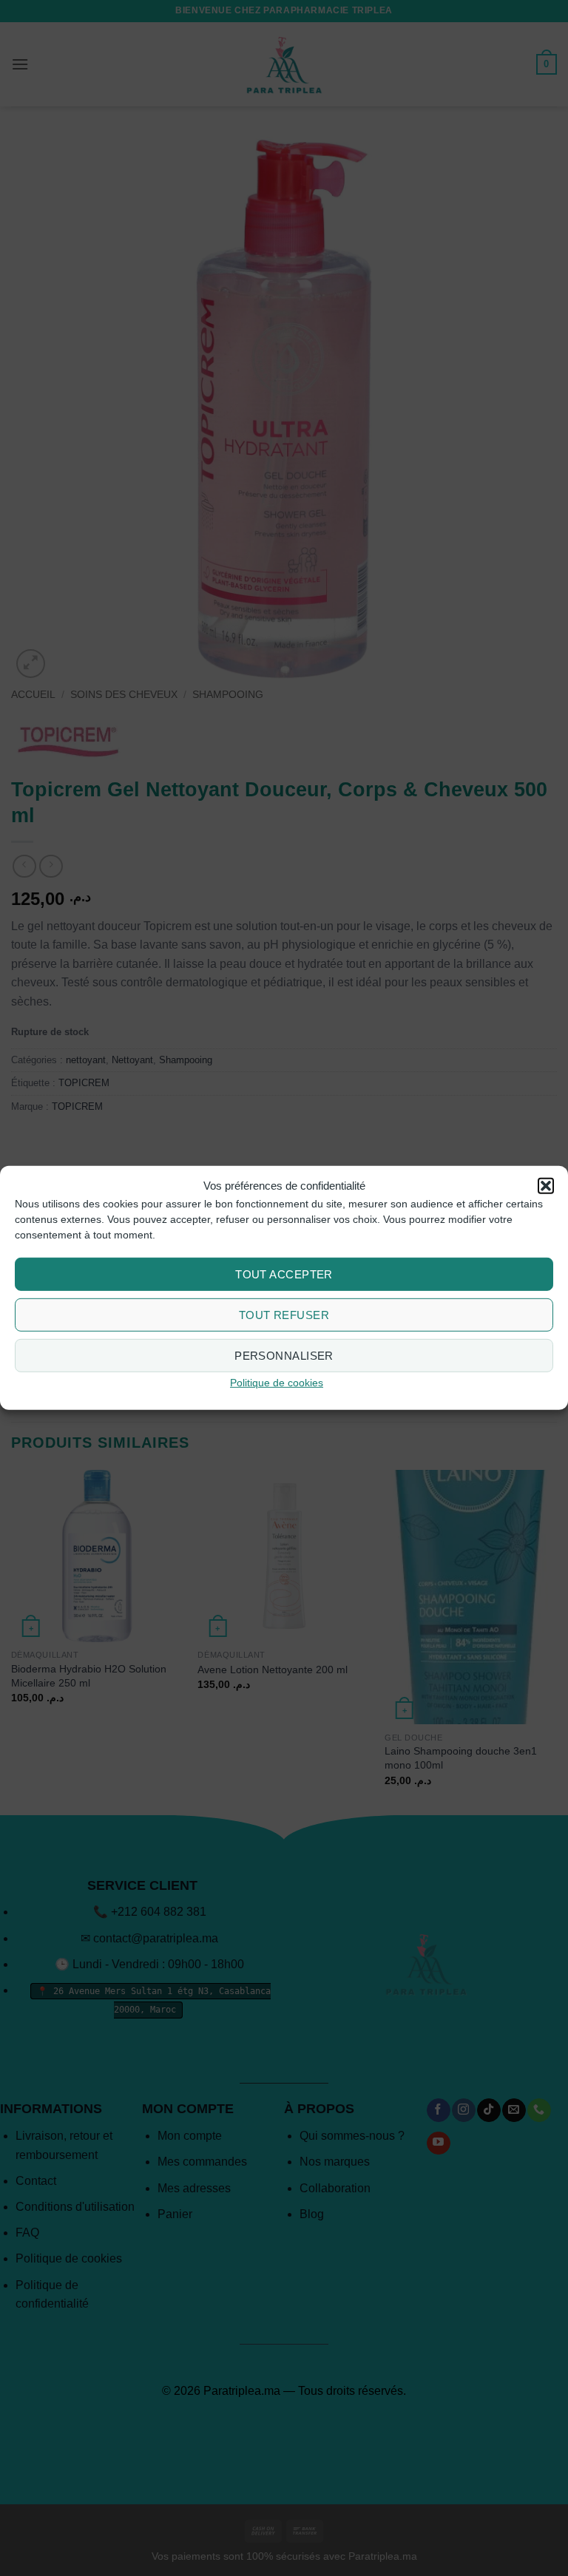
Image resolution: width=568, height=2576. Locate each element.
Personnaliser (284, 1356)
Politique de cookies (277, 1383)
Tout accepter (284, 1274)
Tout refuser (284, 1315)
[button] (546, 1186)
